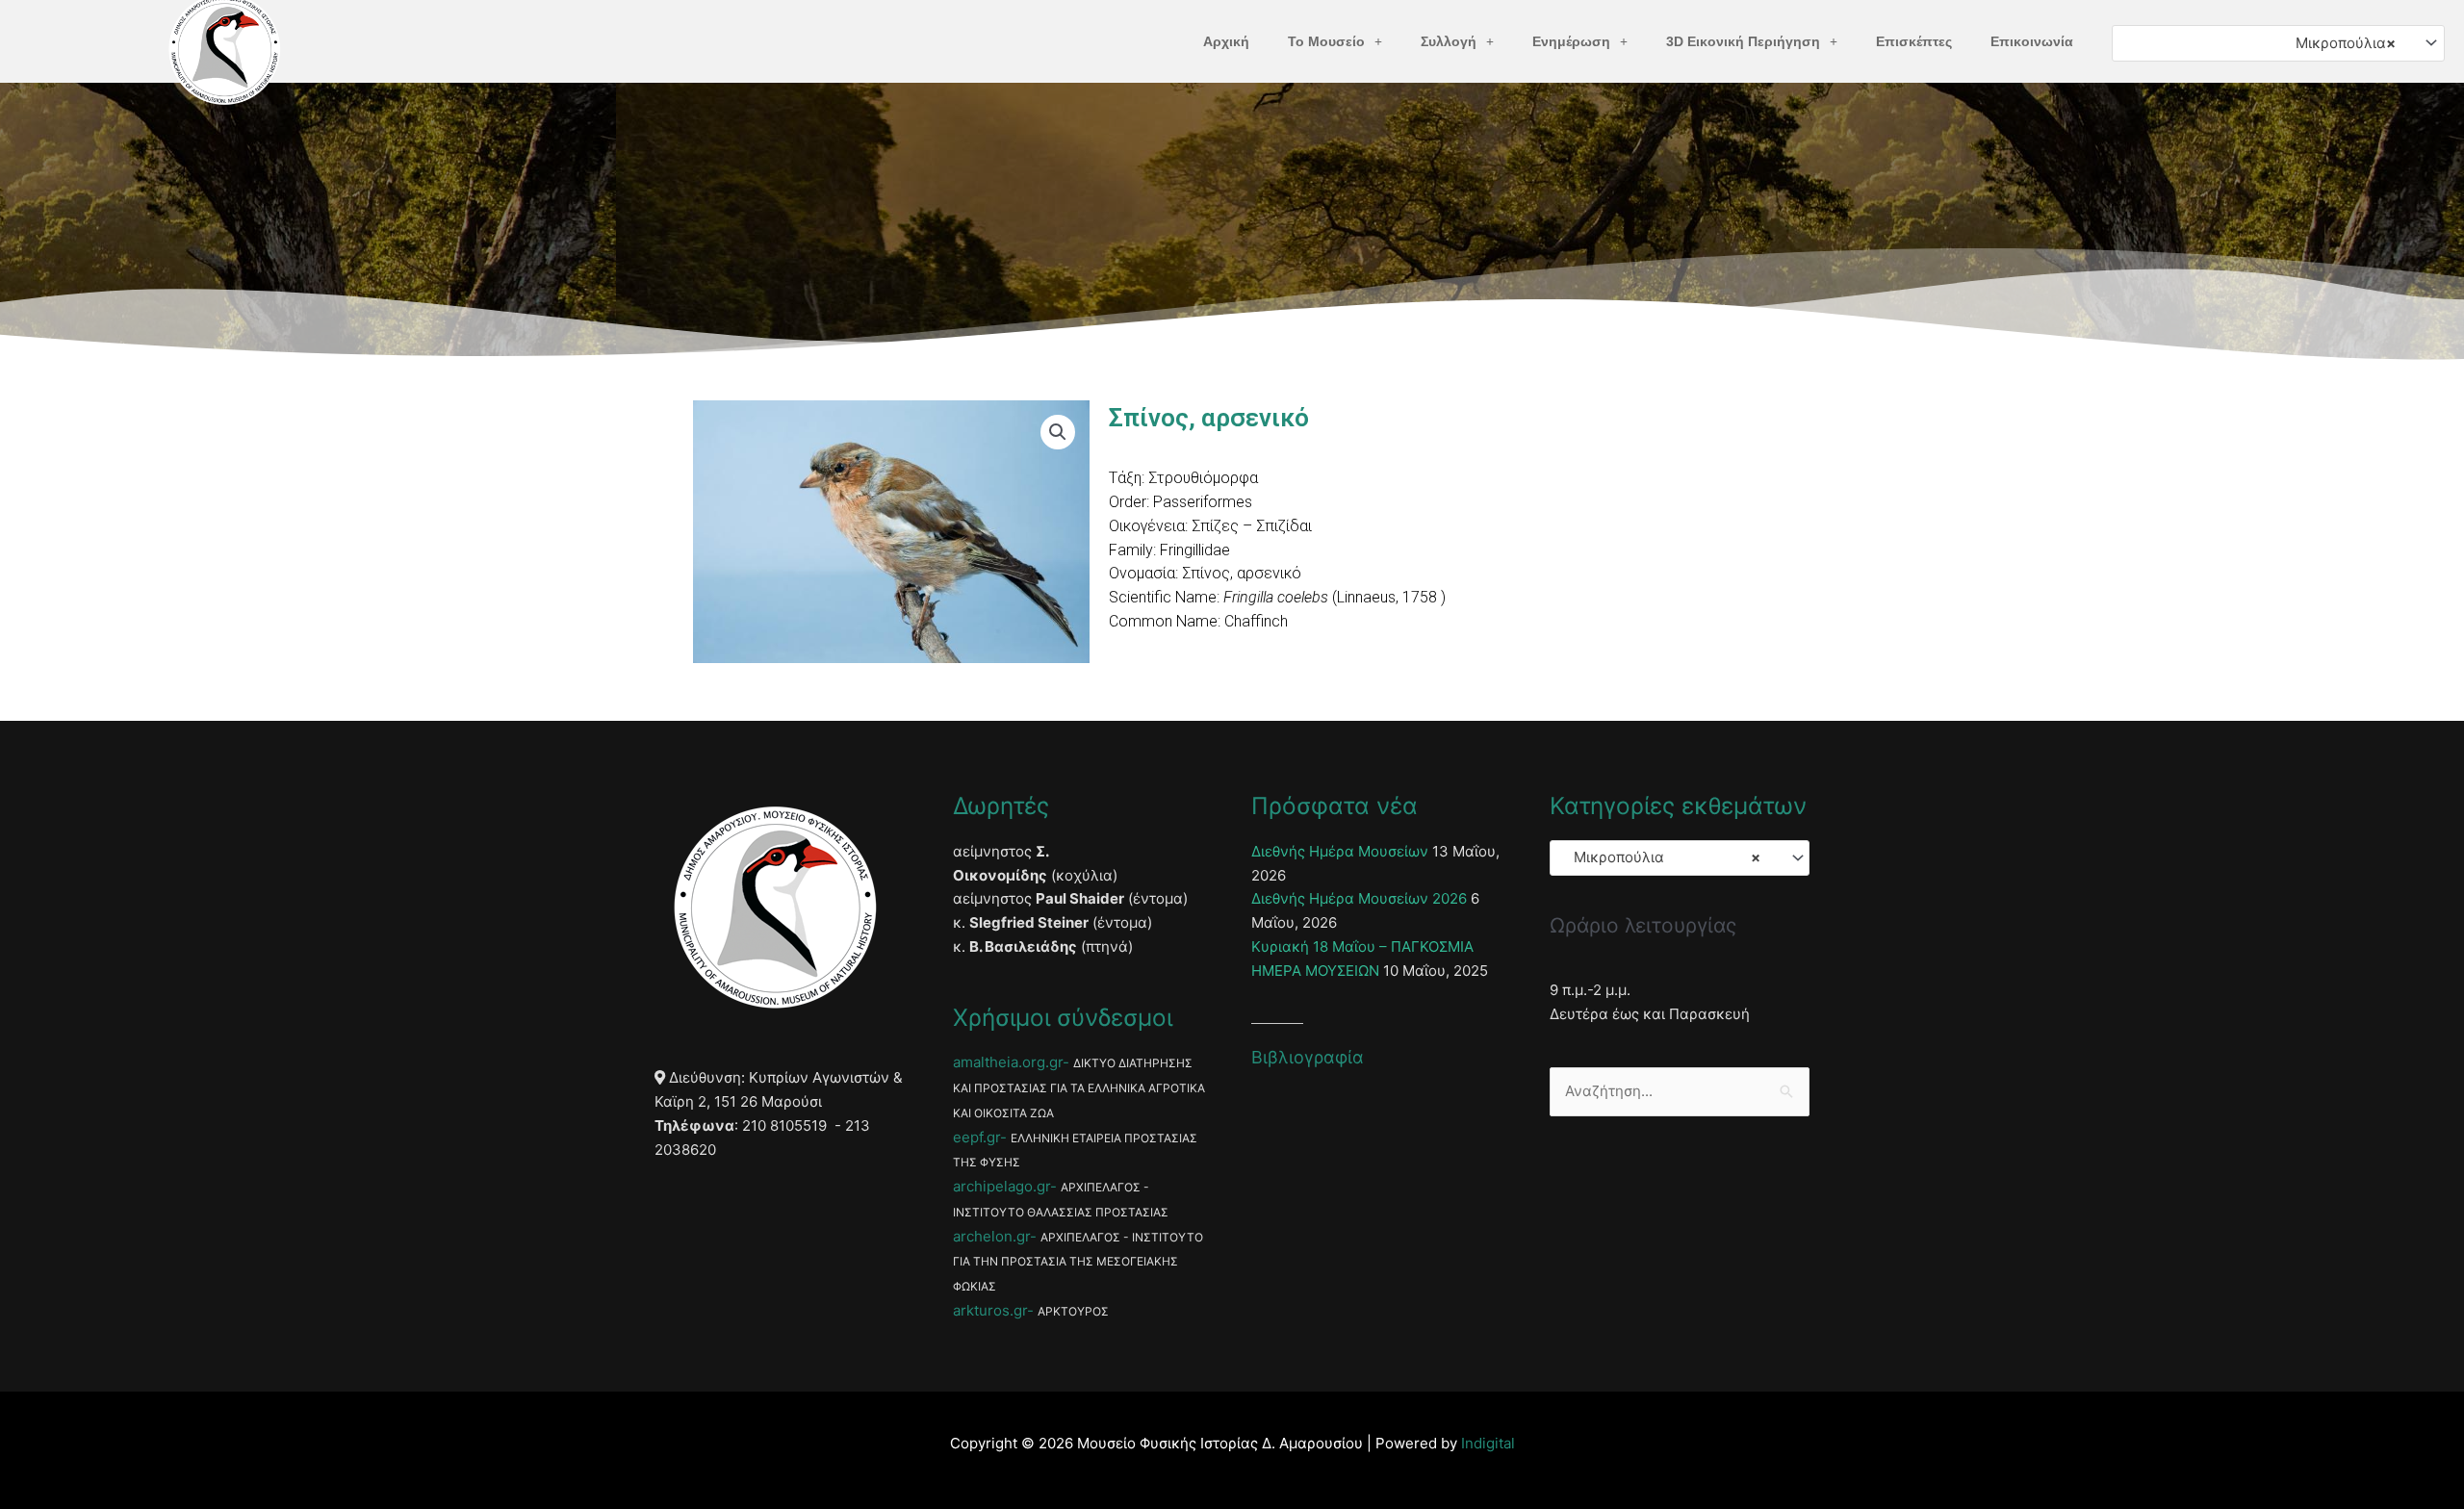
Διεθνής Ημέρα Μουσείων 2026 (1359, 898)
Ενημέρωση (1571, 41)
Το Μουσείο (1326, 41)
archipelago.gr (1001, 1186)
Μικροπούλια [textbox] (2340, 43)
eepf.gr (976, 1137)
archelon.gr (991, 1236)
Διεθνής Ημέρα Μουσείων (1340, 851)
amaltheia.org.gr (1008, 1062)
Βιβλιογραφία (1308, 1057)
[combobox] (2278, 43)
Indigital (1488, 1443)
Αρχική (1226, 41)
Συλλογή (1449, 41)
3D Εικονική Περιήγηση (1743, 41)
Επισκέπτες (1914, 41)
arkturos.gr (990, 1310)
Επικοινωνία (2032, 41)
